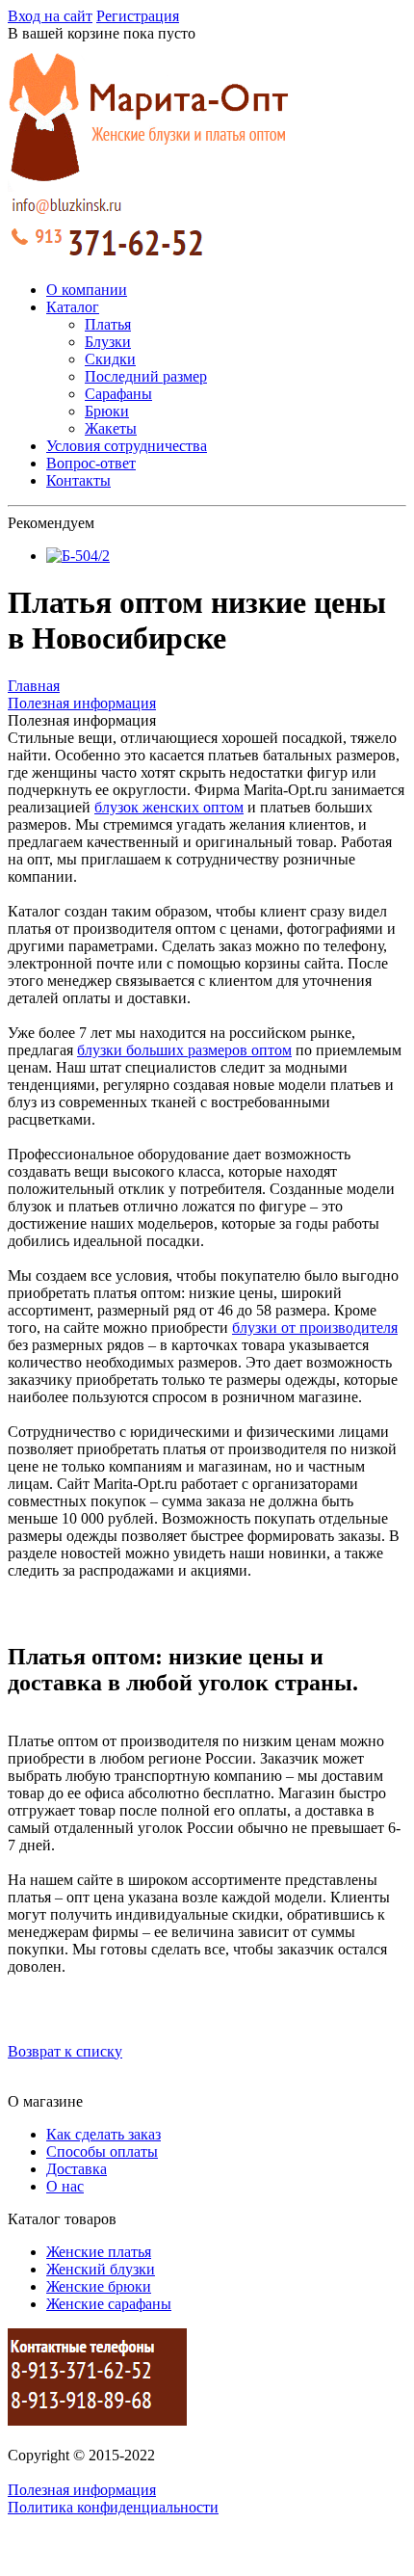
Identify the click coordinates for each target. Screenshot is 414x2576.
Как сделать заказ (103, 2134)
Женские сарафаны (109, 2304)
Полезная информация (82, 2490)
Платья (108, 324)
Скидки (110, 359)
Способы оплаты (102, 2151)
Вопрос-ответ (91, 463)
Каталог (73, 307)
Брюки (107, 411)
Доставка (77, 2169)
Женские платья (99, 2252)
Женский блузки (101, 2269)
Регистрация (138, 16)
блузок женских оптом (169, 807)
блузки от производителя (315, 1328)
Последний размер (146, 376)
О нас (65, 2186)
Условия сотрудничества (127, 446)
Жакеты (111, 428)
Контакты (78, 480)
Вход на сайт (50, 16)
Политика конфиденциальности (113, 2507)
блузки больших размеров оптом (184, 1050)
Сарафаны (118, 394)
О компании (87, 290)
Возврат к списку (65, 2051)
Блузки (108, 342)
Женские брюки (99, 2286)
